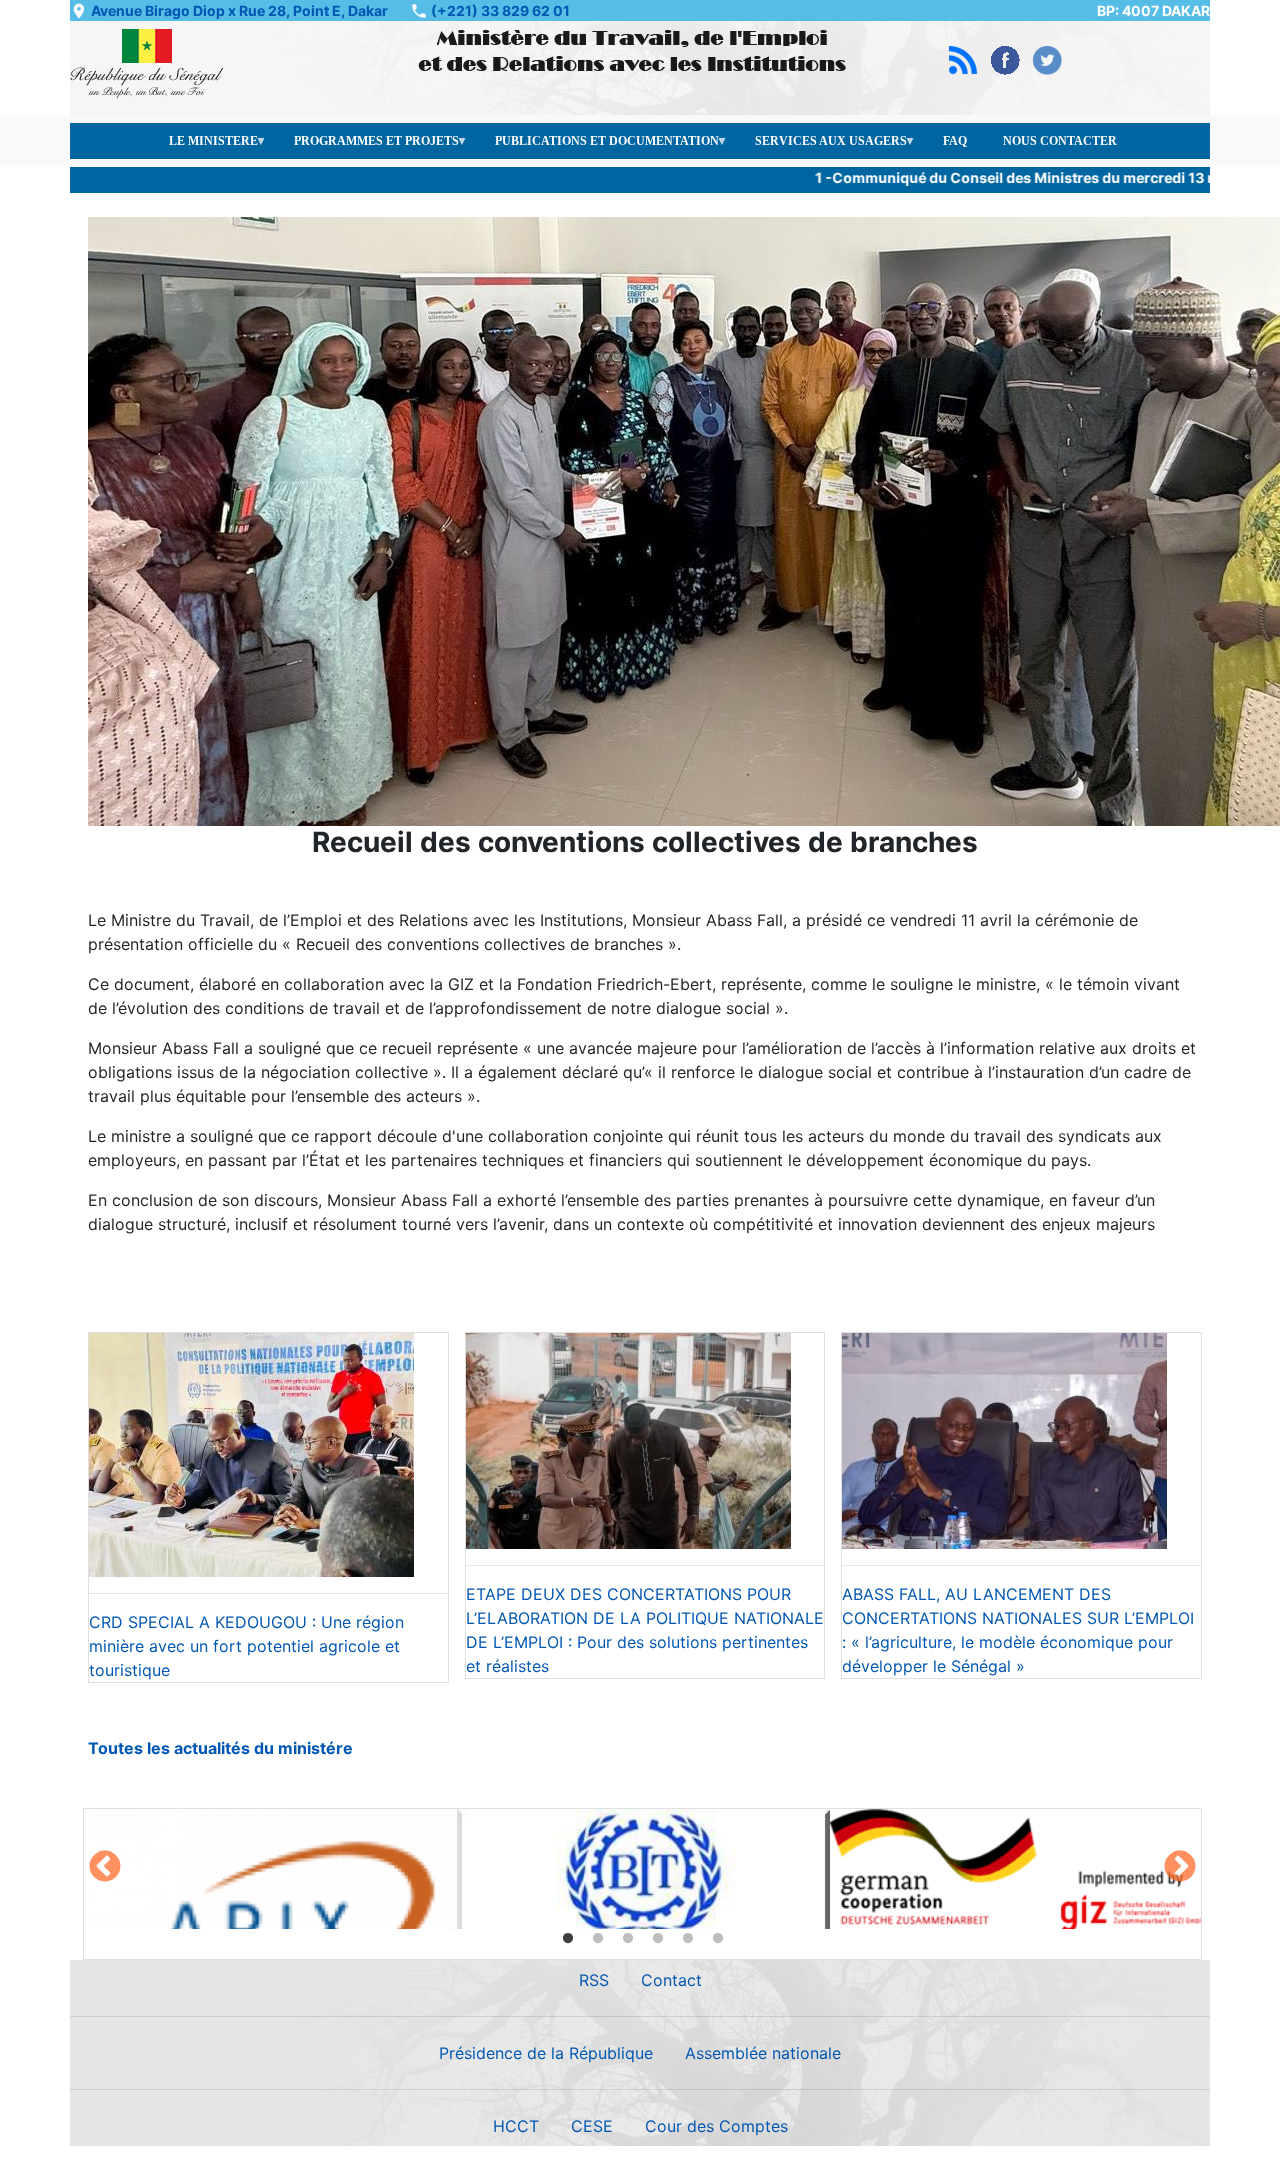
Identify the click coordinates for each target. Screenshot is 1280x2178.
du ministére (301, 1748)
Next (1180, 1868)
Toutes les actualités (169, 1748)
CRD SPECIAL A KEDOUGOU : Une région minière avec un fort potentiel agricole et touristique (246, 1646)
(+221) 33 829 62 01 (500, 10)
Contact (671, 1980)
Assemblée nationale (763, 2053)
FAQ (955, 141)
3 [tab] (628, 1939)
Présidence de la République (546, 2053)
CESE (592, 2126)
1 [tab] (568, 1939)
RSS (594, 1980)
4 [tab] (658, 1939)
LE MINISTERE (204, 146)
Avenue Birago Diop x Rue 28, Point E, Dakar (239, 10)
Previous (105, 1868)
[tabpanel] (270, 1869)
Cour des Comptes (716, 2126)
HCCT (516, 2126)
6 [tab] (718, 1939)
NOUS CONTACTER (1060, 141)
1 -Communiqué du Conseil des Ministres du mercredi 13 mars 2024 (1010, 177)
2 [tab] (598, 1939)
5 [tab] (688, 1939)
